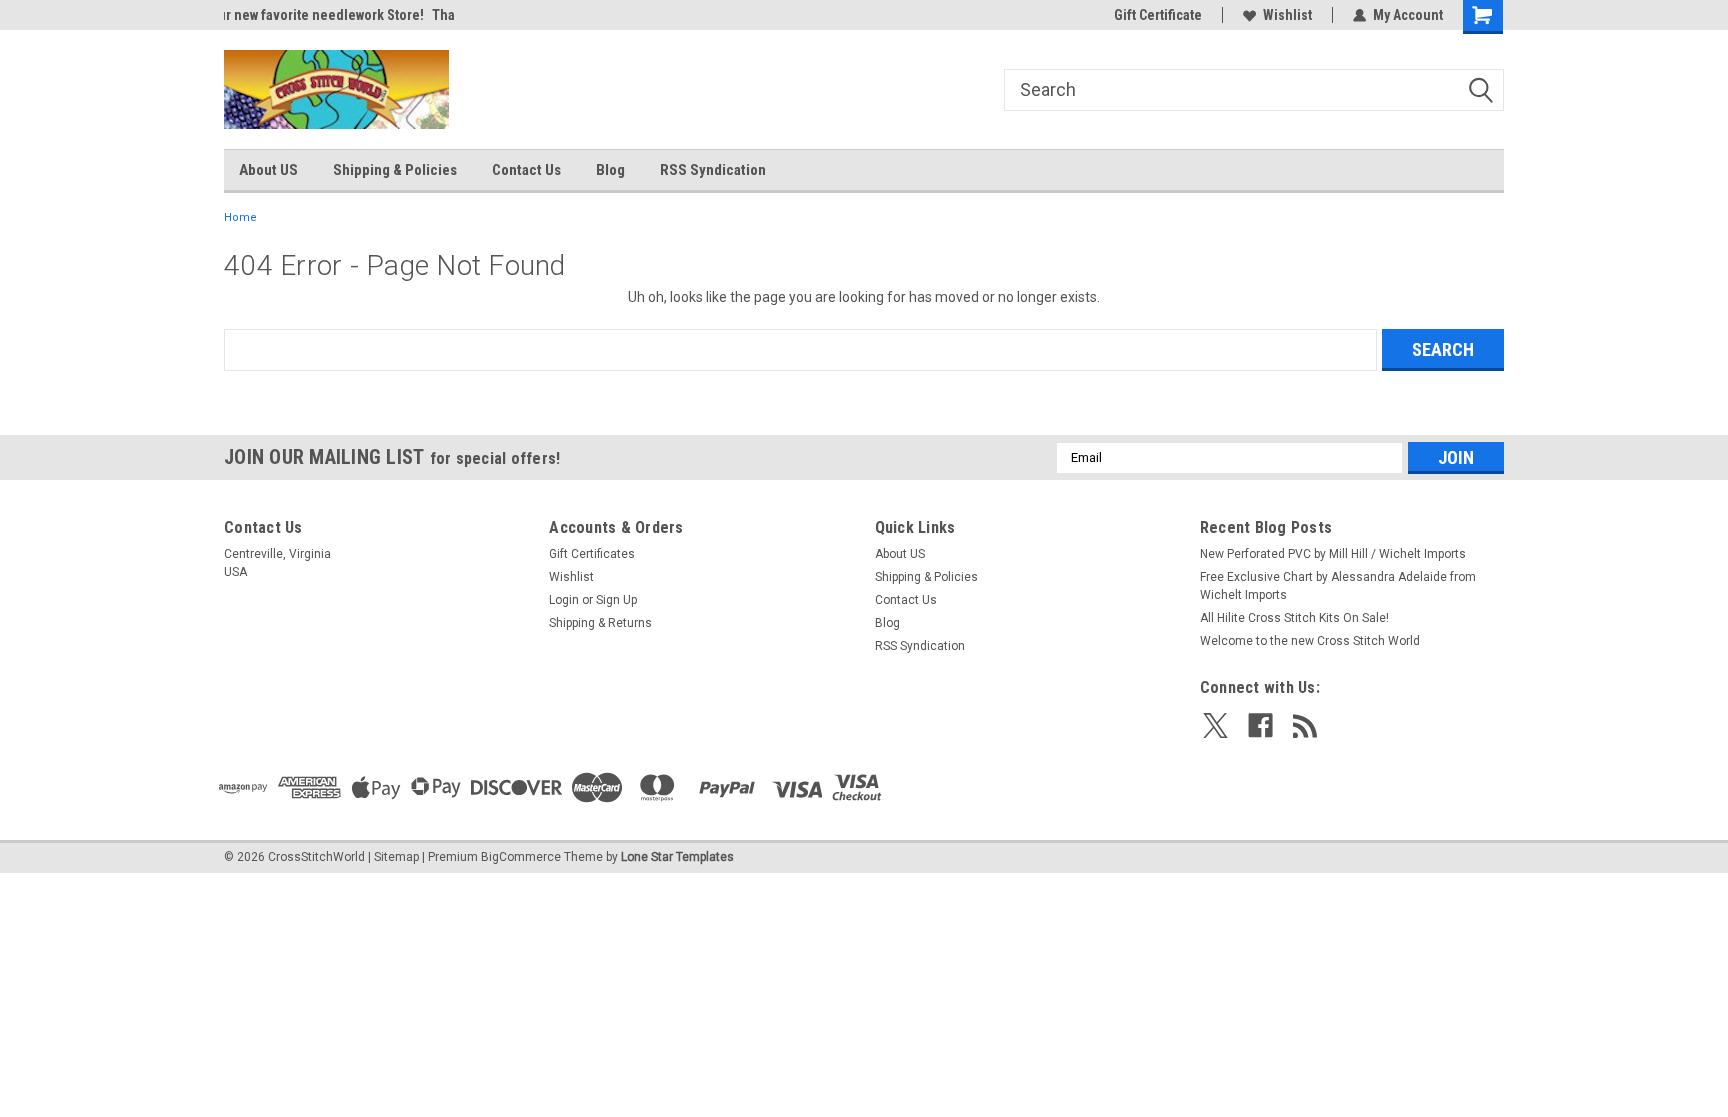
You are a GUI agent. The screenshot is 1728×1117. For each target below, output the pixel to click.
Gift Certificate (1158, 15)
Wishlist (1287, 15)
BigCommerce (521, 857)
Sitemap (396, 857)
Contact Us (526, 170)
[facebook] (1260, 725)
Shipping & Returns (600, 623)
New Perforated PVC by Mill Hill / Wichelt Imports (1333, 554)
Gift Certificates (592, 554)
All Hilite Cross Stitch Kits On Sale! (1294, 618)
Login (564, 600)
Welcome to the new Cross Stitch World (1310, 641)
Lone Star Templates (677, 857)
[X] (1215, 725)
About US (268, 170)
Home (240, 217)
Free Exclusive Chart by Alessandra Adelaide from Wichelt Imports (1338, 586)
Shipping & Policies (395, 170)
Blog (610, 170)
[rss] (1305, 725)
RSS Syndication (713, 170)
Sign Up (616, 600)
